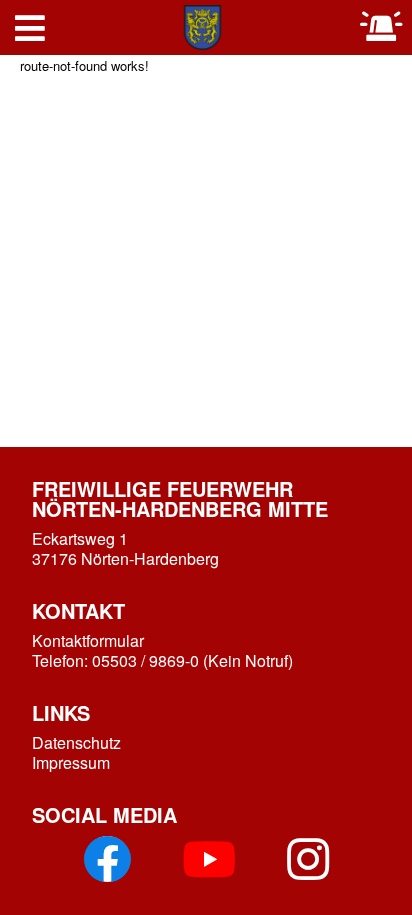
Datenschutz (76, 743)
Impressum (71, 763)
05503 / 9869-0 (145, 660)
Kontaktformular (88, 640)
